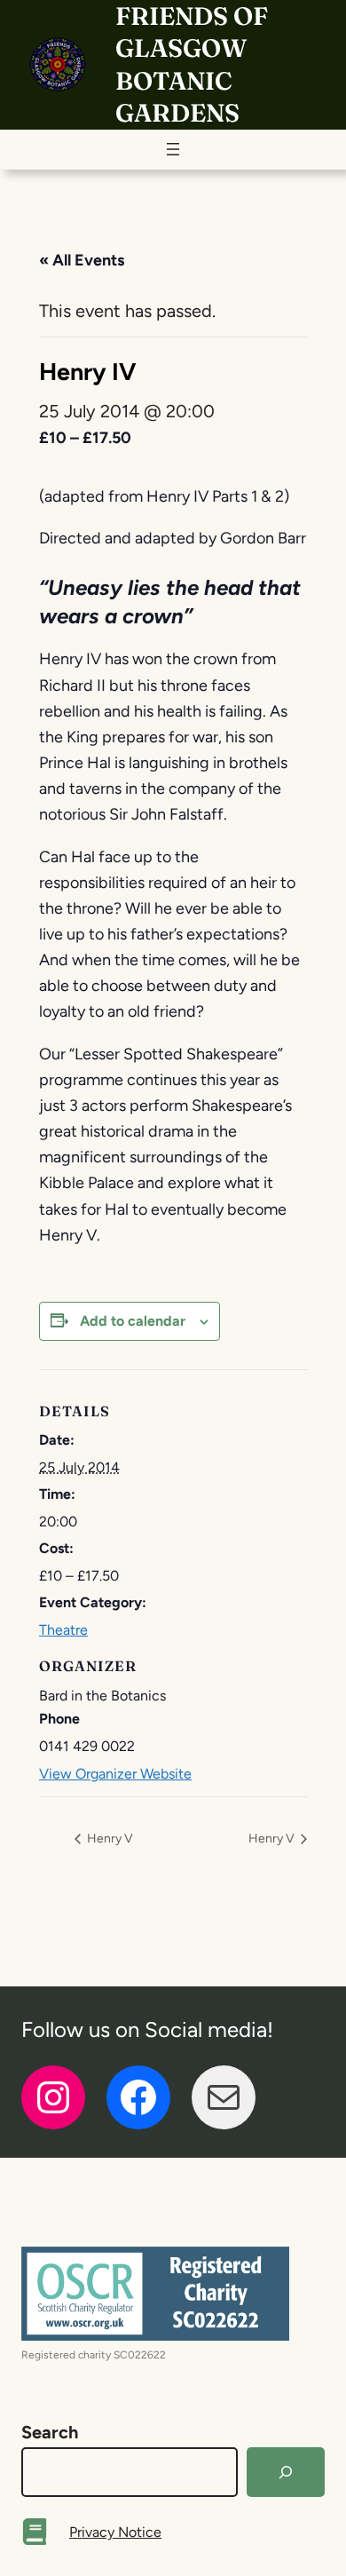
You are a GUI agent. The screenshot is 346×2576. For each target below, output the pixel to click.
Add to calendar (133, 1321)
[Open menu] (173, 149)
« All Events (82, 260)
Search (50, 2432)
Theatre (63, 1630)
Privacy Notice (115, 2532)
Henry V (109, 1839)
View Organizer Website (115, 1774)
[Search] (286, 2472)
